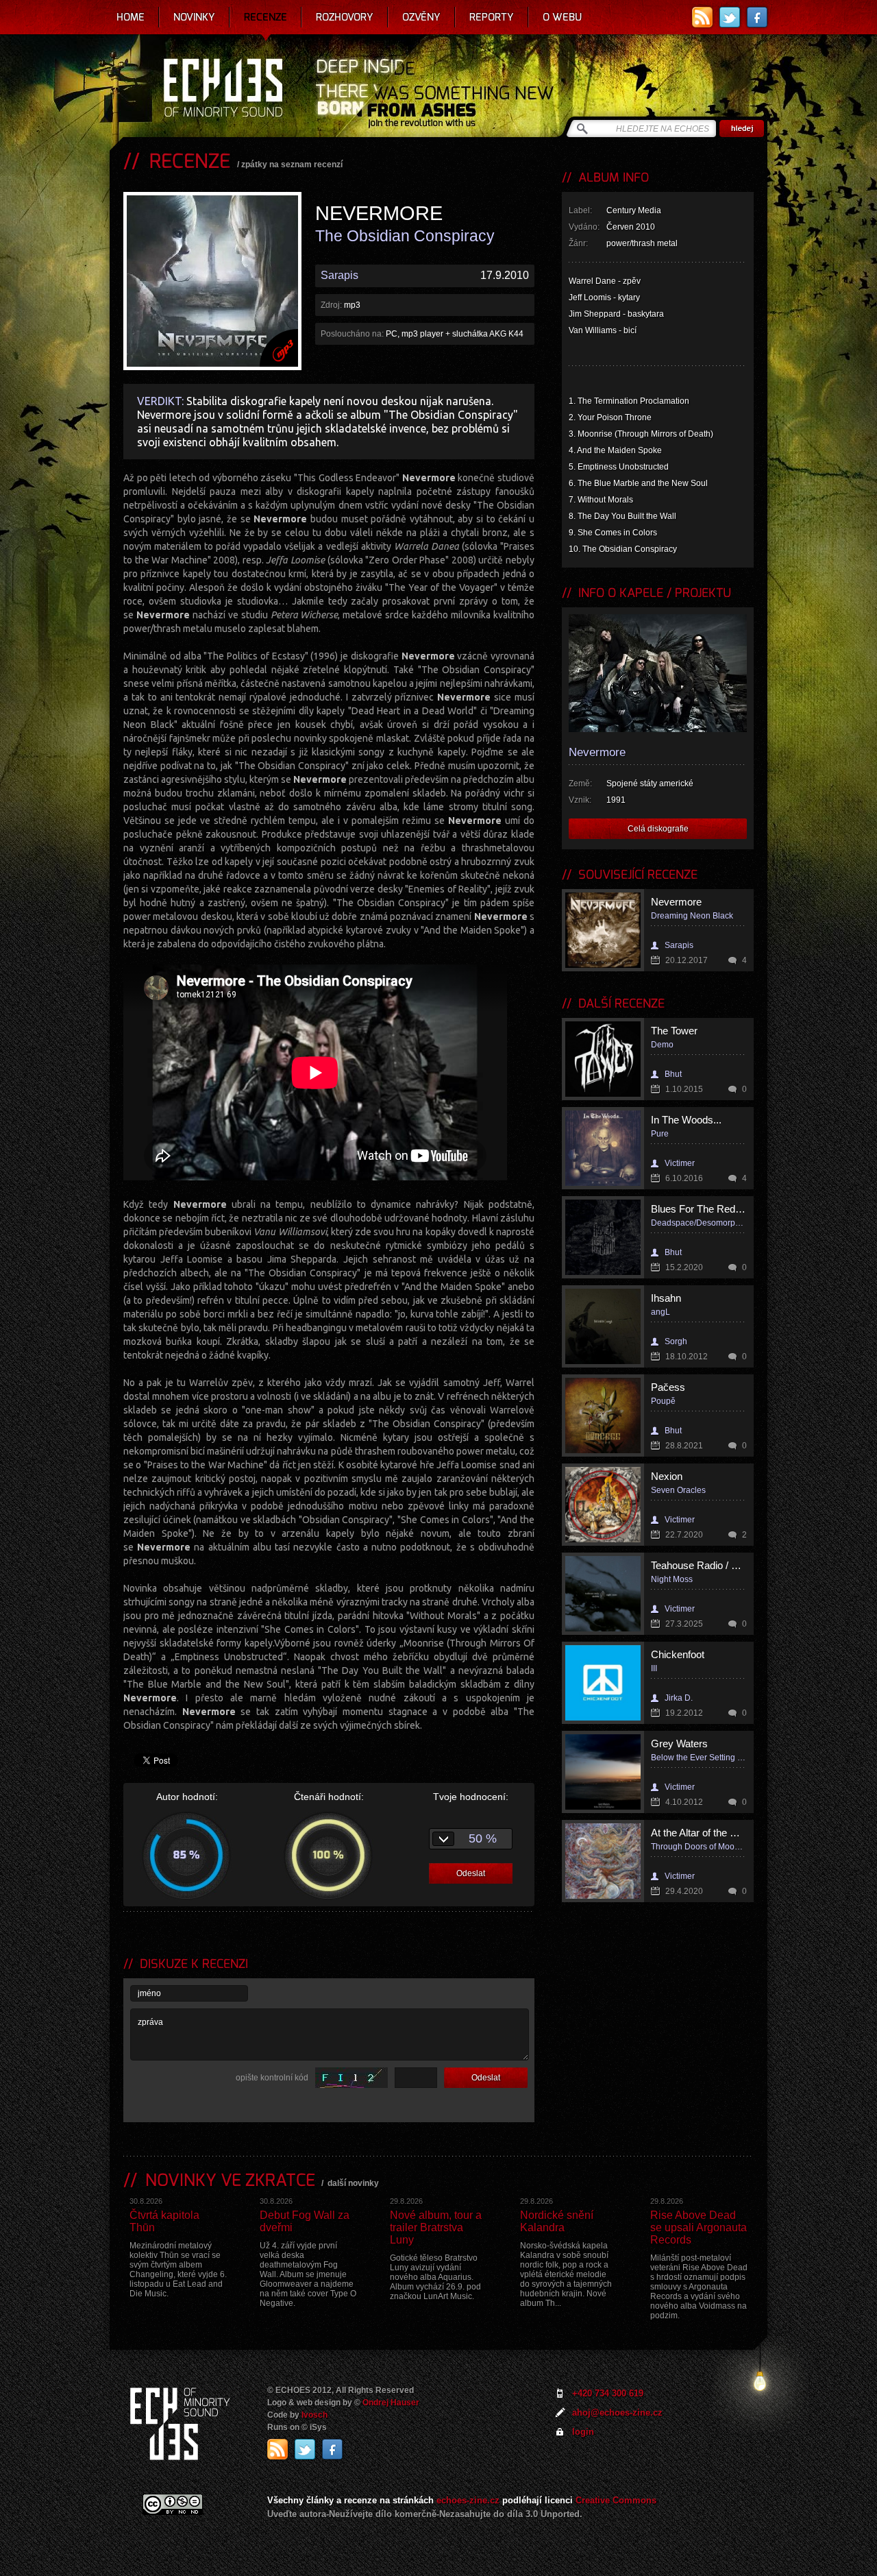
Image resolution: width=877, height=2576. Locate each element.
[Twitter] (730, 17)
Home (131, 17)
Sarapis (339, 275)
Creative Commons (616, 2500)
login (583, 2432)
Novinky (194, 17)
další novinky (353, 2183)
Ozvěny (421, 17)
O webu (562, 17)
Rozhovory (345, 17)
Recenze (265, 17)
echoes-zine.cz (468, 2500)
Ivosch (314, 2415)
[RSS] (702, 17)
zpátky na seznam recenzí (292, 165)
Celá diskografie (658, 829)
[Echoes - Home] (223, 89)
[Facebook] (757, 17)
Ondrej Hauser (391, 2403)
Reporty (492, 17)
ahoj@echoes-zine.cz (617, 2413)
